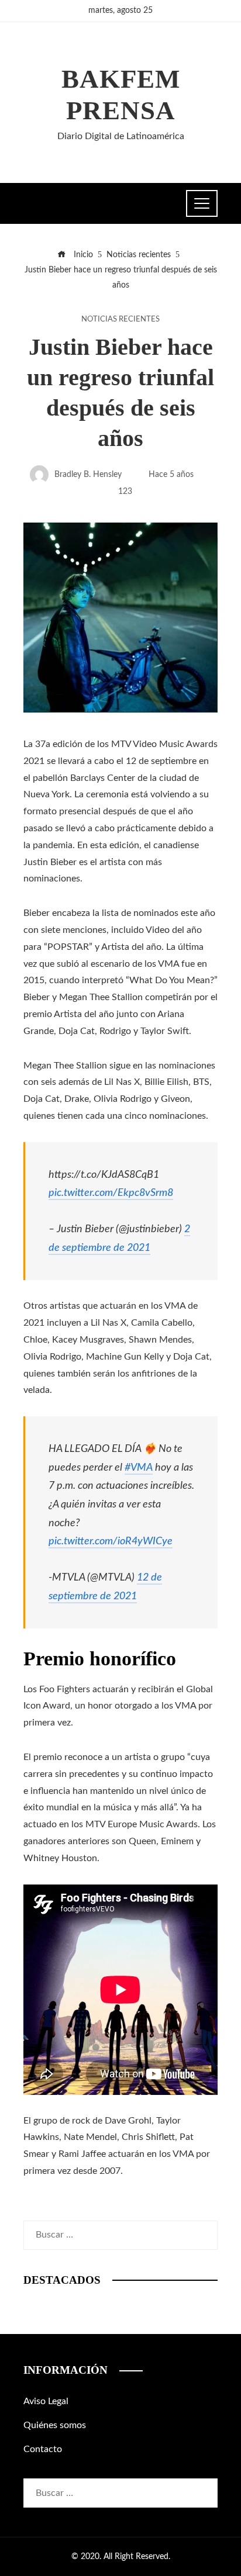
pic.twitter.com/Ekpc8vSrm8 (111, 1193)
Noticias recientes (120, 319)
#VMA (139, 1467)
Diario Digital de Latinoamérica (121, 136)
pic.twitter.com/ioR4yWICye (111, 1541)
